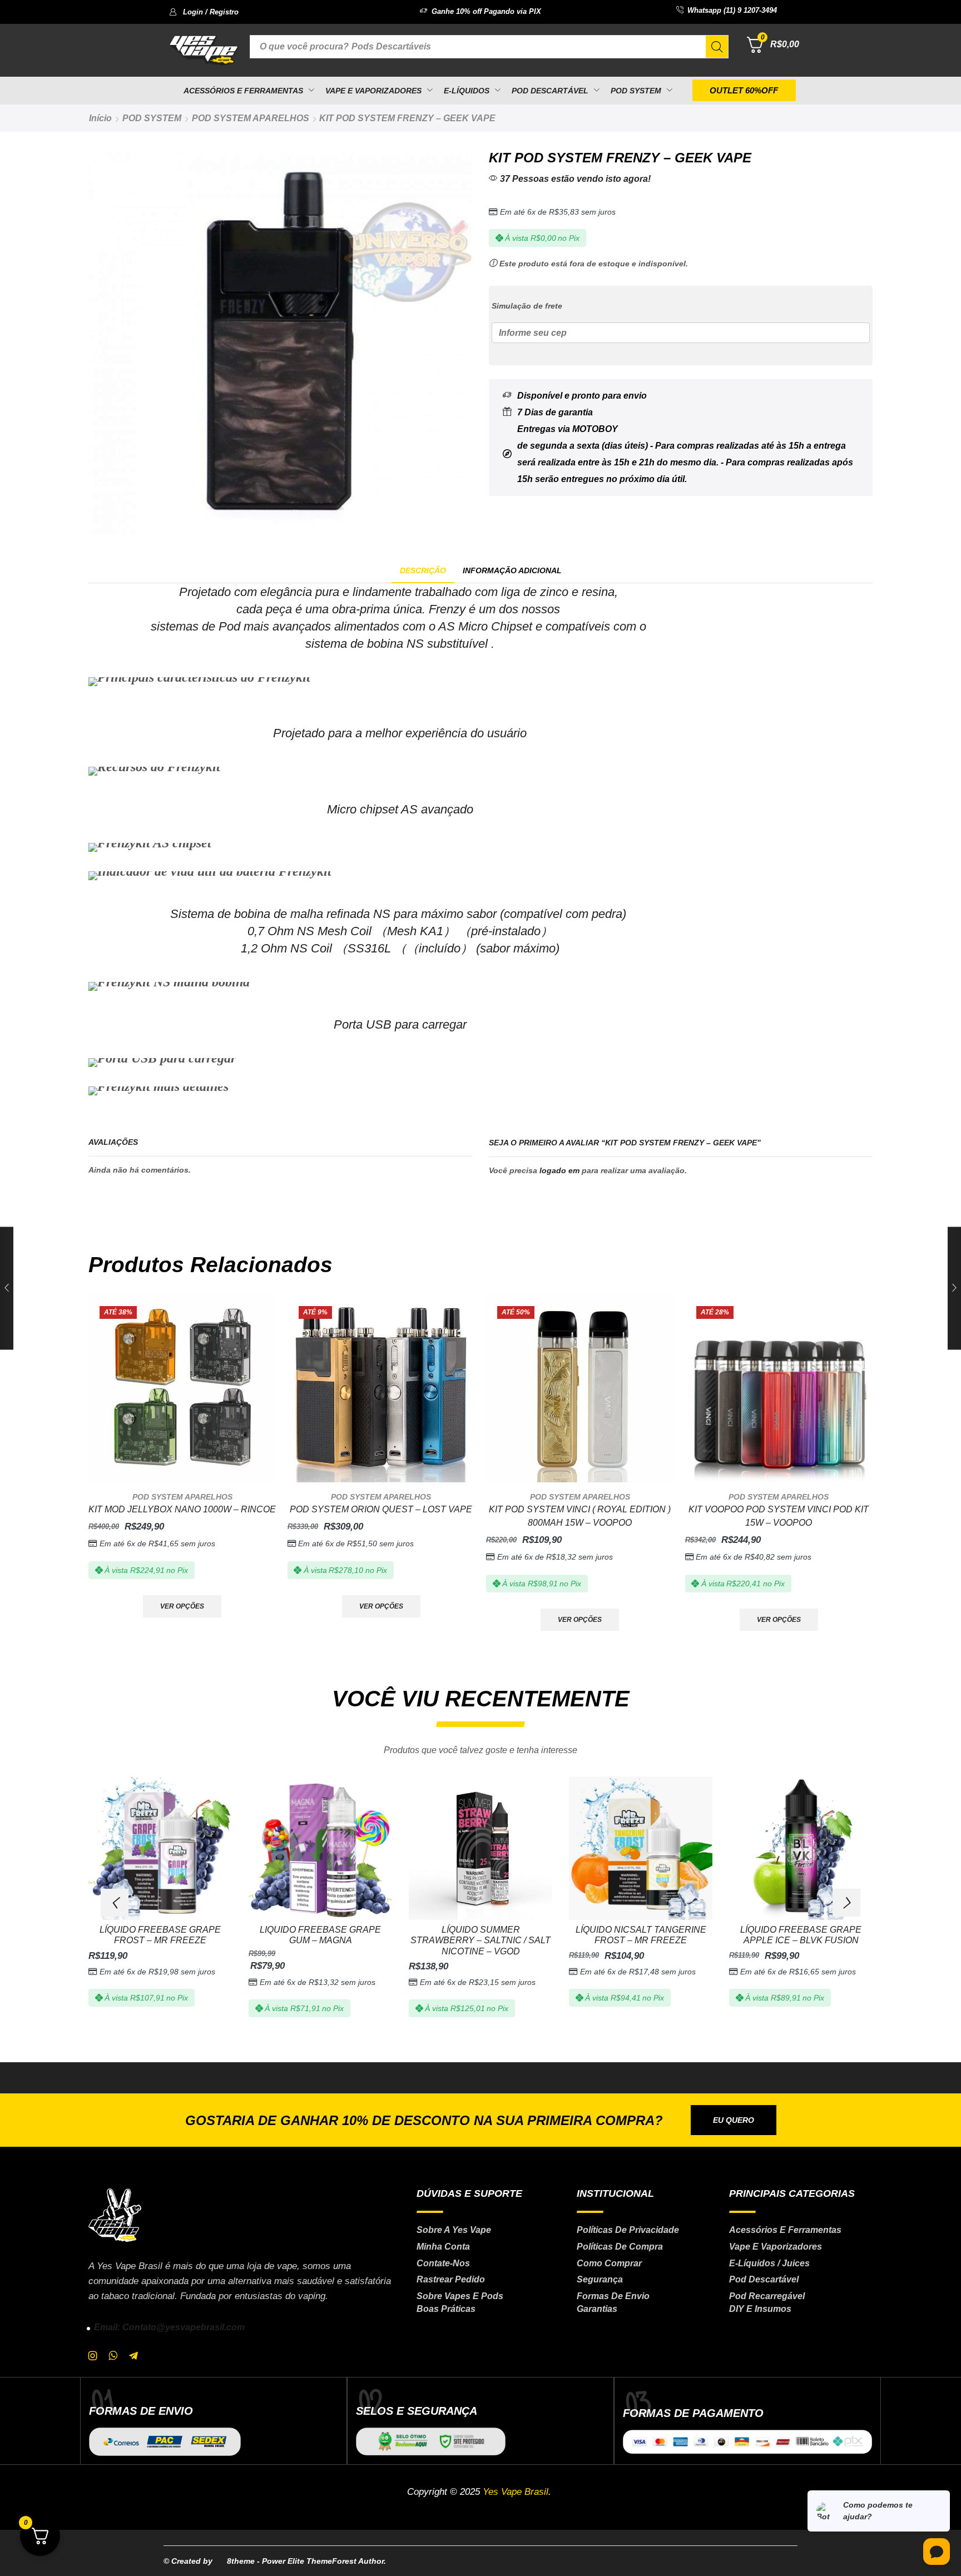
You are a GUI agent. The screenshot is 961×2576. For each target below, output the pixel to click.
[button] (204, 12)
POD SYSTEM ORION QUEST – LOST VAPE (381, 1509)
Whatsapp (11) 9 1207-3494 (732, 10)
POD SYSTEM (152, 118)
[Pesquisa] (717, 47)
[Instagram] (93, 2356)
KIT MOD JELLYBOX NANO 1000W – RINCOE (182, 1509)
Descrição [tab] (423, 570)
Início (100, 118)
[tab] (423, 571)
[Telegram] (133, 2356)
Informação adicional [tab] (512, 570)
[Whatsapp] (113, 2356)
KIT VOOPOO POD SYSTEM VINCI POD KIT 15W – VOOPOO (779, 1516)
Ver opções (182, 1606)
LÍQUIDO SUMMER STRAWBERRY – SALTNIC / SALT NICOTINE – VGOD (481, 1940)
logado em (559, 1170)
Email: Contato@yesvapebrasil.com (169, 2327)
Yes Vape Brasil (516, 2492)
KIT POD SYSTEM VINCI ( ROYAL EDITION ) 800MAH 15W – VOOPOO (580, 1516)
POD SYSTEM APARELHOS (251, 118)
